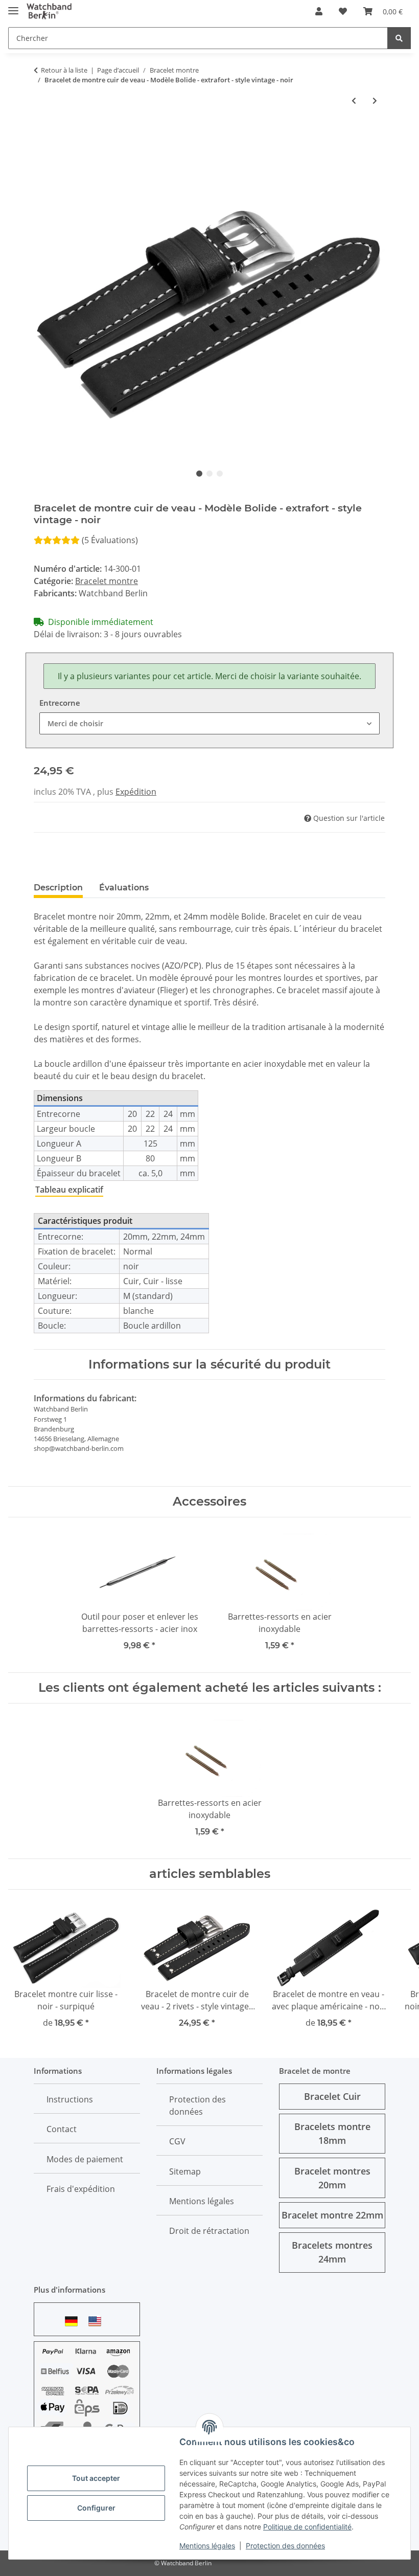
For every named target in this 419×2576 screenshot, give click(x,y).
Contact (62, 2129)
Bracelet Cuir (332, 2096)
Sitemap (185, 2171)
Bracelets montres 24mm (332, 2252)
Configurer (96, 2508)
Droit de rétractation (209, 2231)
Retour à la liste (64, 70)
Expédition (136, 792)
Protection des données (285, 2546)
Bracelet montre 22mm (332, 2215)
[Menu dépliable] (13, 6)
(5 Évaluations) (110, 540)
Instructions (70, 2099)
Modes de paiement (85, 2159)
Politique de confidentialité (307, 2527)
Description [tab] (58, 888)
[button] (319, 11)
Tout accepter (96, 2478)
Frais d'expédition (81, 2189)
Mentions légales (207, 2546)
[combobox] (209, 723)
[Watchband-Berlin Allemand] (74, 2321)
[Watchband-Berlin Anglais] (98, 2321)
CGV (177, 2141)
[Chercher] (399, 38)
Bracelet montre (107, 581)
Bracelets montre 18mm (332, 2133)
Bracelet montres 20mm (332, 2178)
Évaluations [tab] (124, 888)
